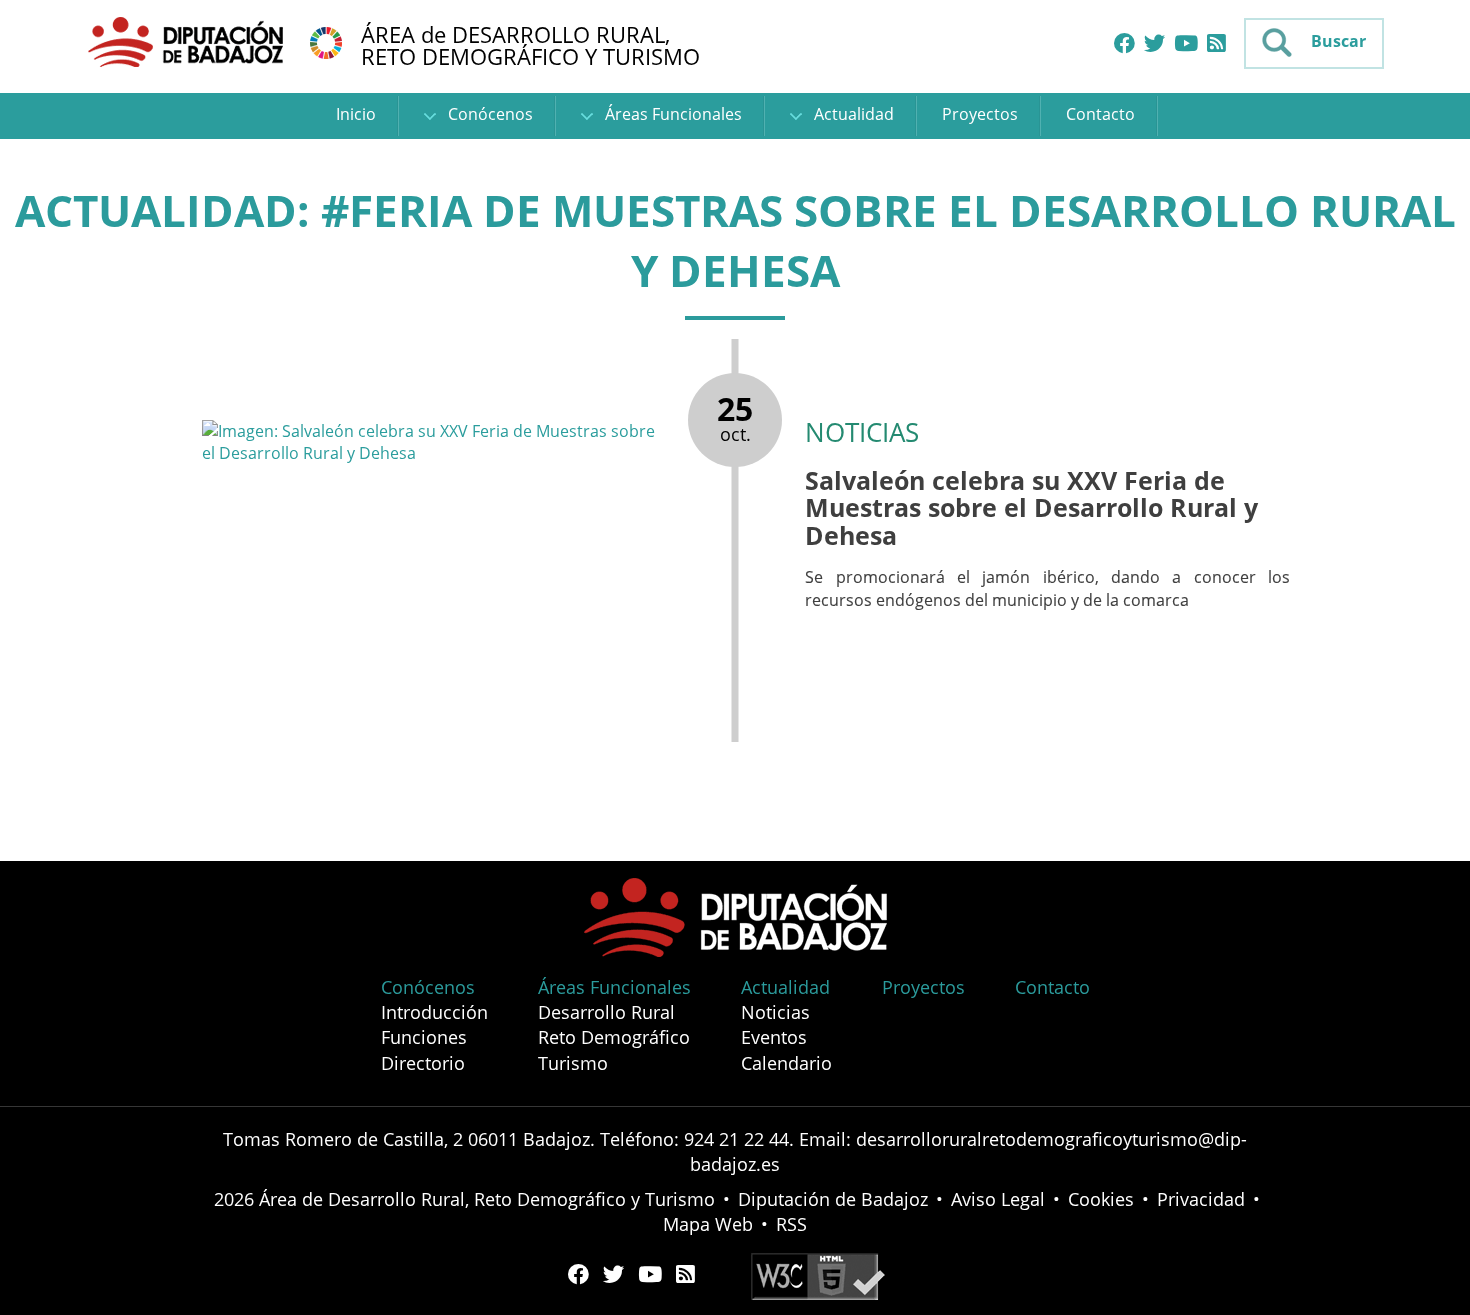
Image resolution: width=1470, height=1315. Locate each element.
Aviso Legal (998, 1199)
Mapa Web (708, 1224)
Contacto (1100, 114)
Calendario (786, 1063)
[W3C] (818, 1274)
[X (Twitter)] (1154, 44)
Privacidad (1201, 1199)
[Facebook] (1124, 44)
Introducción (434, 1012)
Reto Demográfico (614, 1037)
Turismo (573, 1063)
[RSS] (1216, 44)
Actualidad (852, 114)
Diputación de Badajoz (833, 1199)
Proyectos (980, 114)
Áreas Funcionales (671, 114)
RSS (791, 1224)
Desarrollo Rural (606, 1012)
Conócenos (488, 114)
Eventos (774, 1037)
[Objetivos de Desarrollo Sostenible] (326, 41)
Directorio (423, 1063)
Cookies (1101, 1199)
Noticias (775, 1012)
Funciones (424, 1037)
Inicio (356, 114)
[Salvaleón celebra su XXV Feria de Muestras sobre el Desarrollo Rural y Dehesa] (434, 442)
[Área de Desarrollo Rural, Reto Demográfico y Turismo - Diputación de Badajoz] (188, 41)
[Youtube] (1186, 44)
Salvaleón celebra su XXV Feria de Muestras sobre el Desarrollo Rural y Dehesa (1031, 507)
